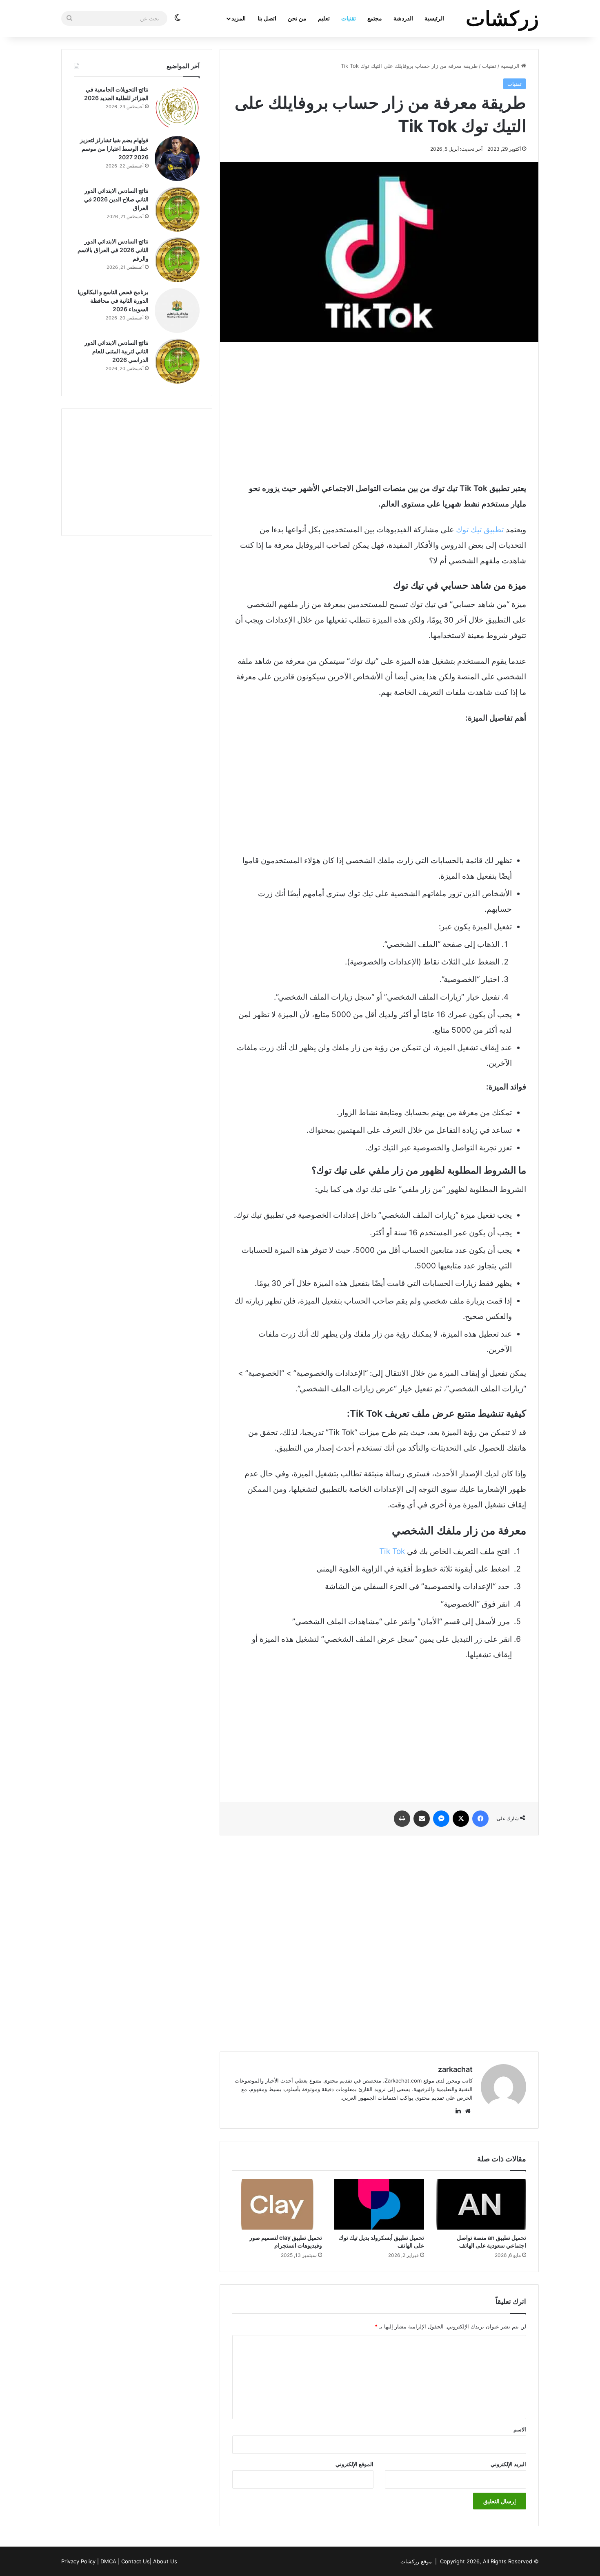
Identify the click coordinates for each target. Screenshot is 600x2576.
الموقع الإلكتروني (354, 2464)
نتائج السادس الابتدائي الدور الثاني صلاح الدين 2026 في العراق (116, 199)
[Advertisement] (379, 411)
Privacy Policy (78, 2561)
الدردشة (403, 18)
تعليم (324, 18)
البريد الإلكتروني (508, 2464)
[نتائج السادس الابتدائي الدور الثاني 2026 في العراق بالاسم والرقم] (177, 260)
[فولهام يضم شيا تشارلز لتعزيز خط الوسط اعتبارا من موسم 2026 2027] (177, 158)
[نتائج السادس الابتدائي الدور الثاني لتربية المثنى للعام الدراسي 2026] (177, 361)
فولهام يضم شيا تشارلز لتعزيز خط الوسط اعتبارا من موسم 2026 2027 (114, 148)
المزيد (239, 18)
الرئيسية (434, 18)
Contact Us (136, 2561)
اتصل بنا (267, 18)
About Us (165, 2561)
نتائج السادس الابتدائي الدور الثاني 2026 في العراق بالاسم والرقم (113, 250)
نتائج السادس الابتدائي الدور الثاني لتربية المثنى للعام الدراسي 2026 (117, 351)
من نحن (297, 18)
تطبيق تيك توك (480, 530)
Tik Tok (392, 1551)
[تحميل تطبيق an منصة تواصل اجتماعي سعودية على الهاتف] (481, 2204)
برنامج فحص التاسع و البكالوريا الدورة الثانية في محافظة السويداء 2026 (113, 300)
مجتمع (375, 18)
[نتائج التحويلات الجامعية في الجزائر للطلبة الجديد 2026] (177, 108)
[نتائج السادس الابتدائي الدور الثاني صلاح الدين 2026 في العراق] (177, 209)
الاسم (520, 2429)
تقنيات (349, 18)
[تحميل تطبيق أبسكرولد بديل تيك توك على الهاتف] (379, 2204)
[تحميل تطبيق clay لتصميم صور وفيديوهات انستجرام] (277, 2204)
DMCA (108, 2561)
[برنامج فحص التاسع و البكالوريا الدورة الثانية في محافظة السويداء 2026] (177, 310)
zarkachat (455, 2069)
